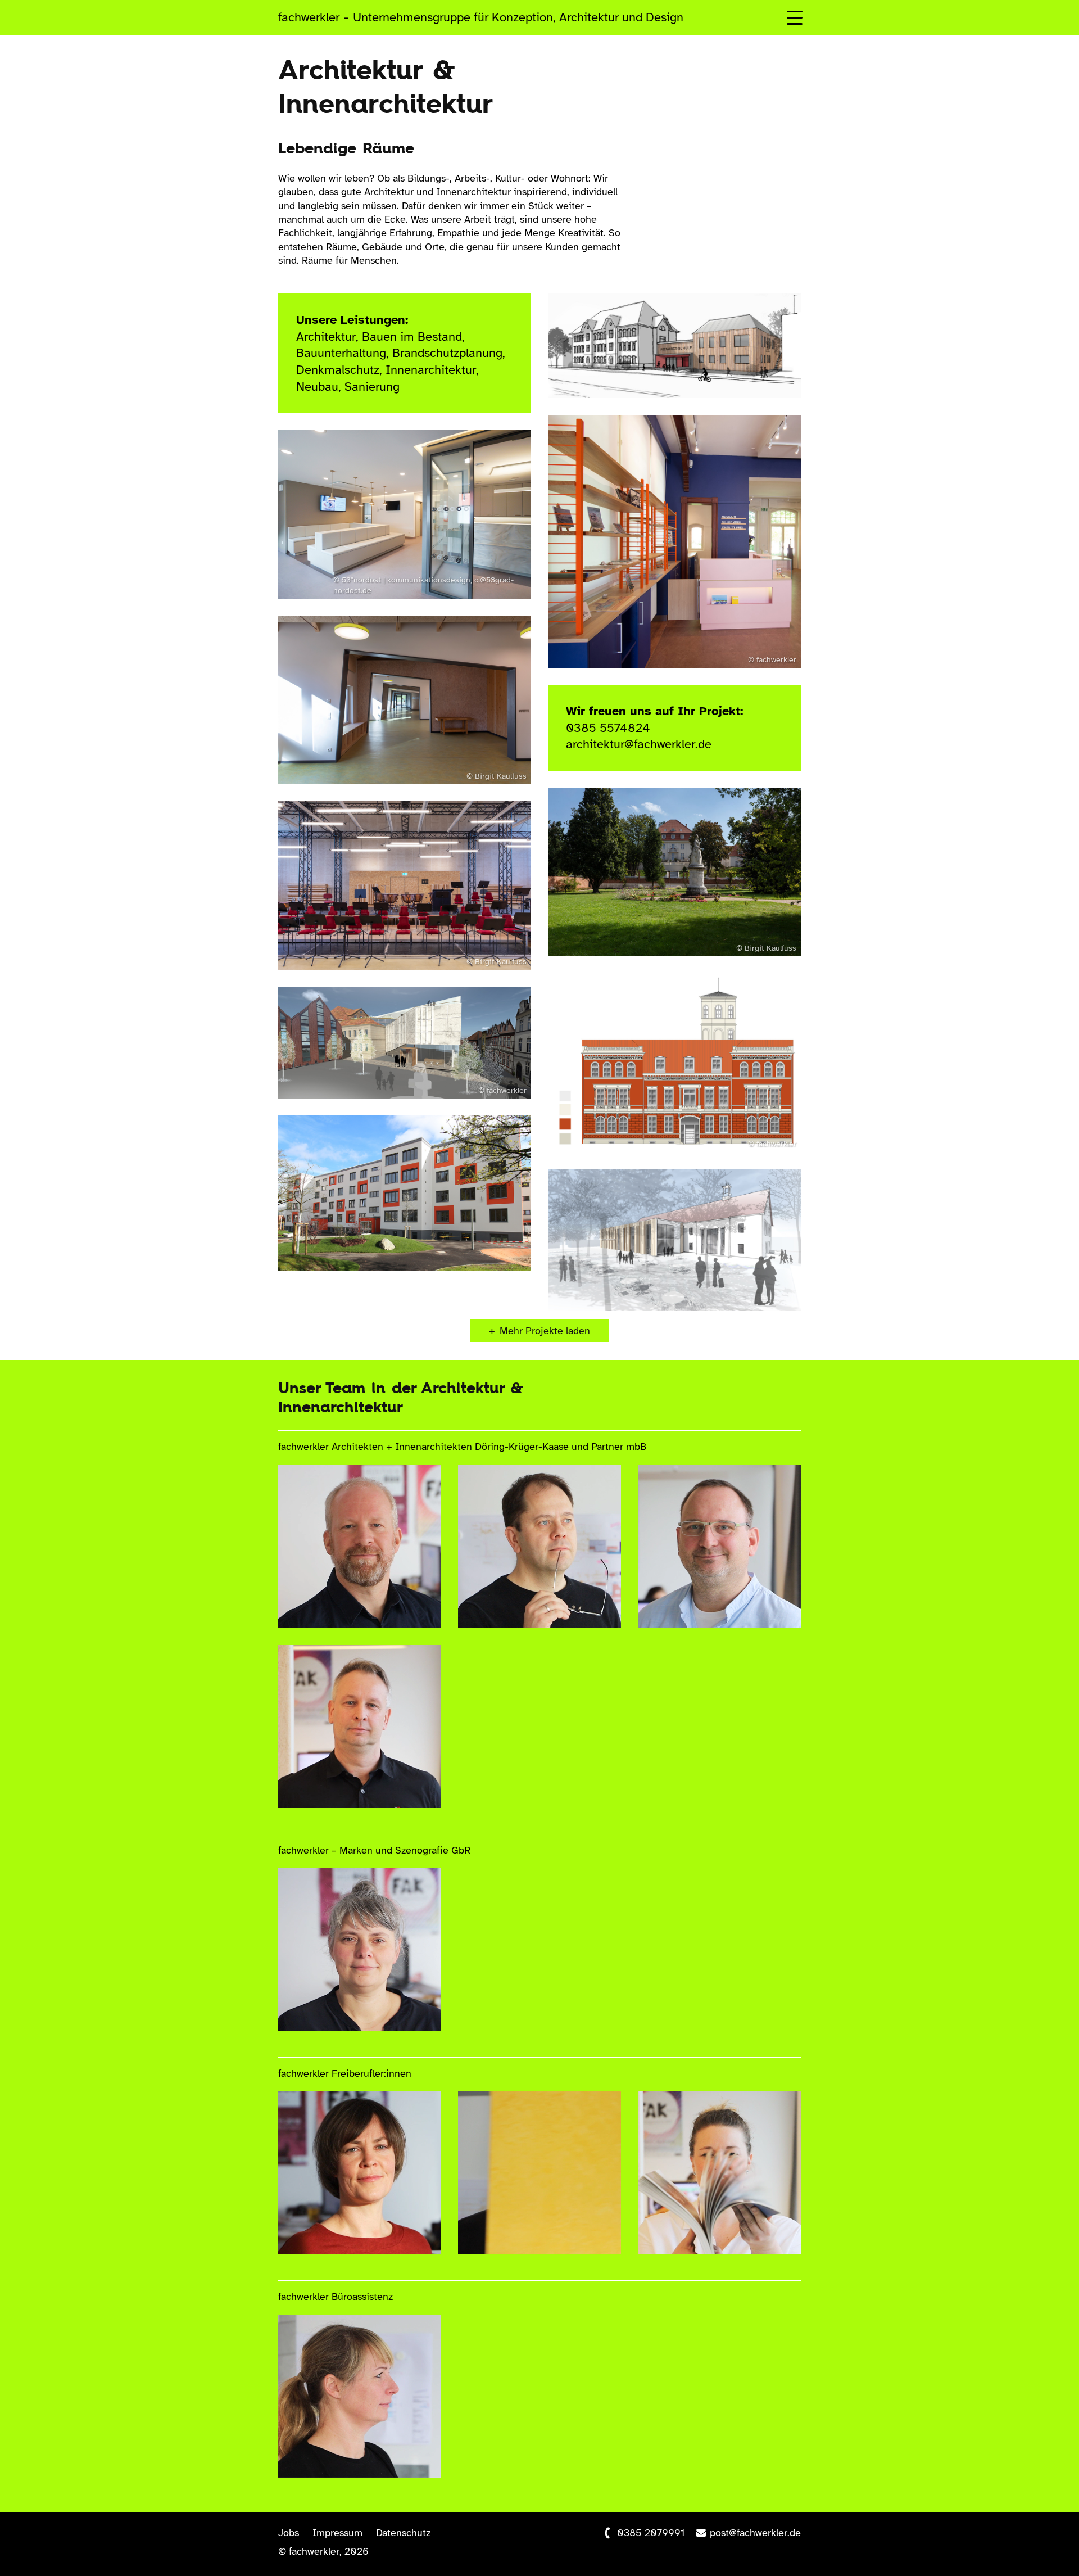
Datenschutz (403, 2533)
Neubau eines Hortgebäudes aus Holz (387, 648)
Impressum (337, 2533)
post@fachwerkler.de (755, 2533)
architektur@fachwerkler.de (639, 744)
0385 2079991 (651, 2533)
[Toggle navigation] (795, 17)
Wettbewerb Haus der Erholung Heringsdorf (648, 1202)
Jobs (289, 2533)
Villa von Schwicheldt (649, 811)
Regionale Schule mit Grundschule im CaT (377, 1148)
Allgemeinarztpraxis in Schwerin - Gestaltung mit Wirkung (395, 473)
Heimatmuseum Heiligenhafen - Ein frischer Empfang (671, 458)
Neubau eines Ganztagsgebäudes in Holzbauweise (649, 336)
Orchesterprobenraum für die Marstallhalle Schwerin (398, 834)
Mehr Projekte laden (545, 1331)
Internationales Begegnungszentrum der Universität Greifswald (658, 1016)
